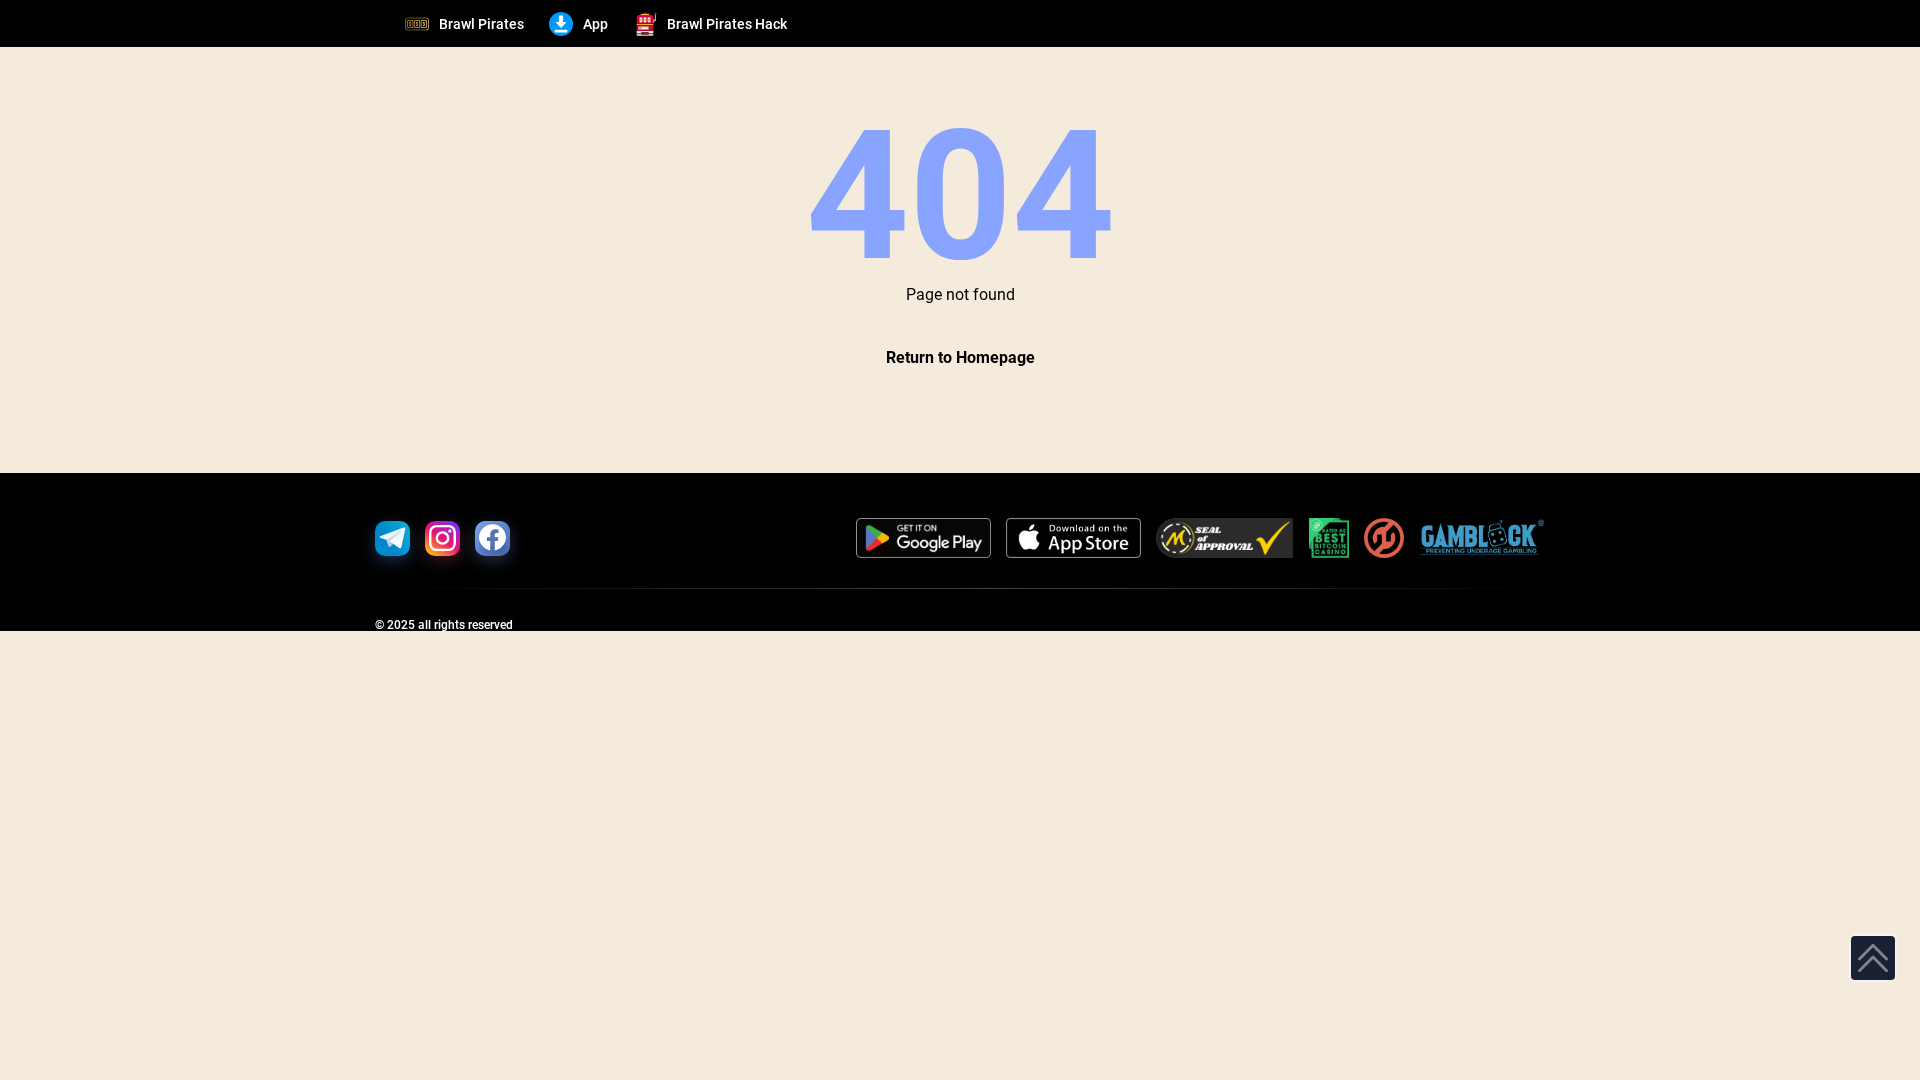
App (595, 24)
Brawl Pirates (481, 24)
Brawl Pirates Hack (727, 24)
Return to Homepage (960, 357)
